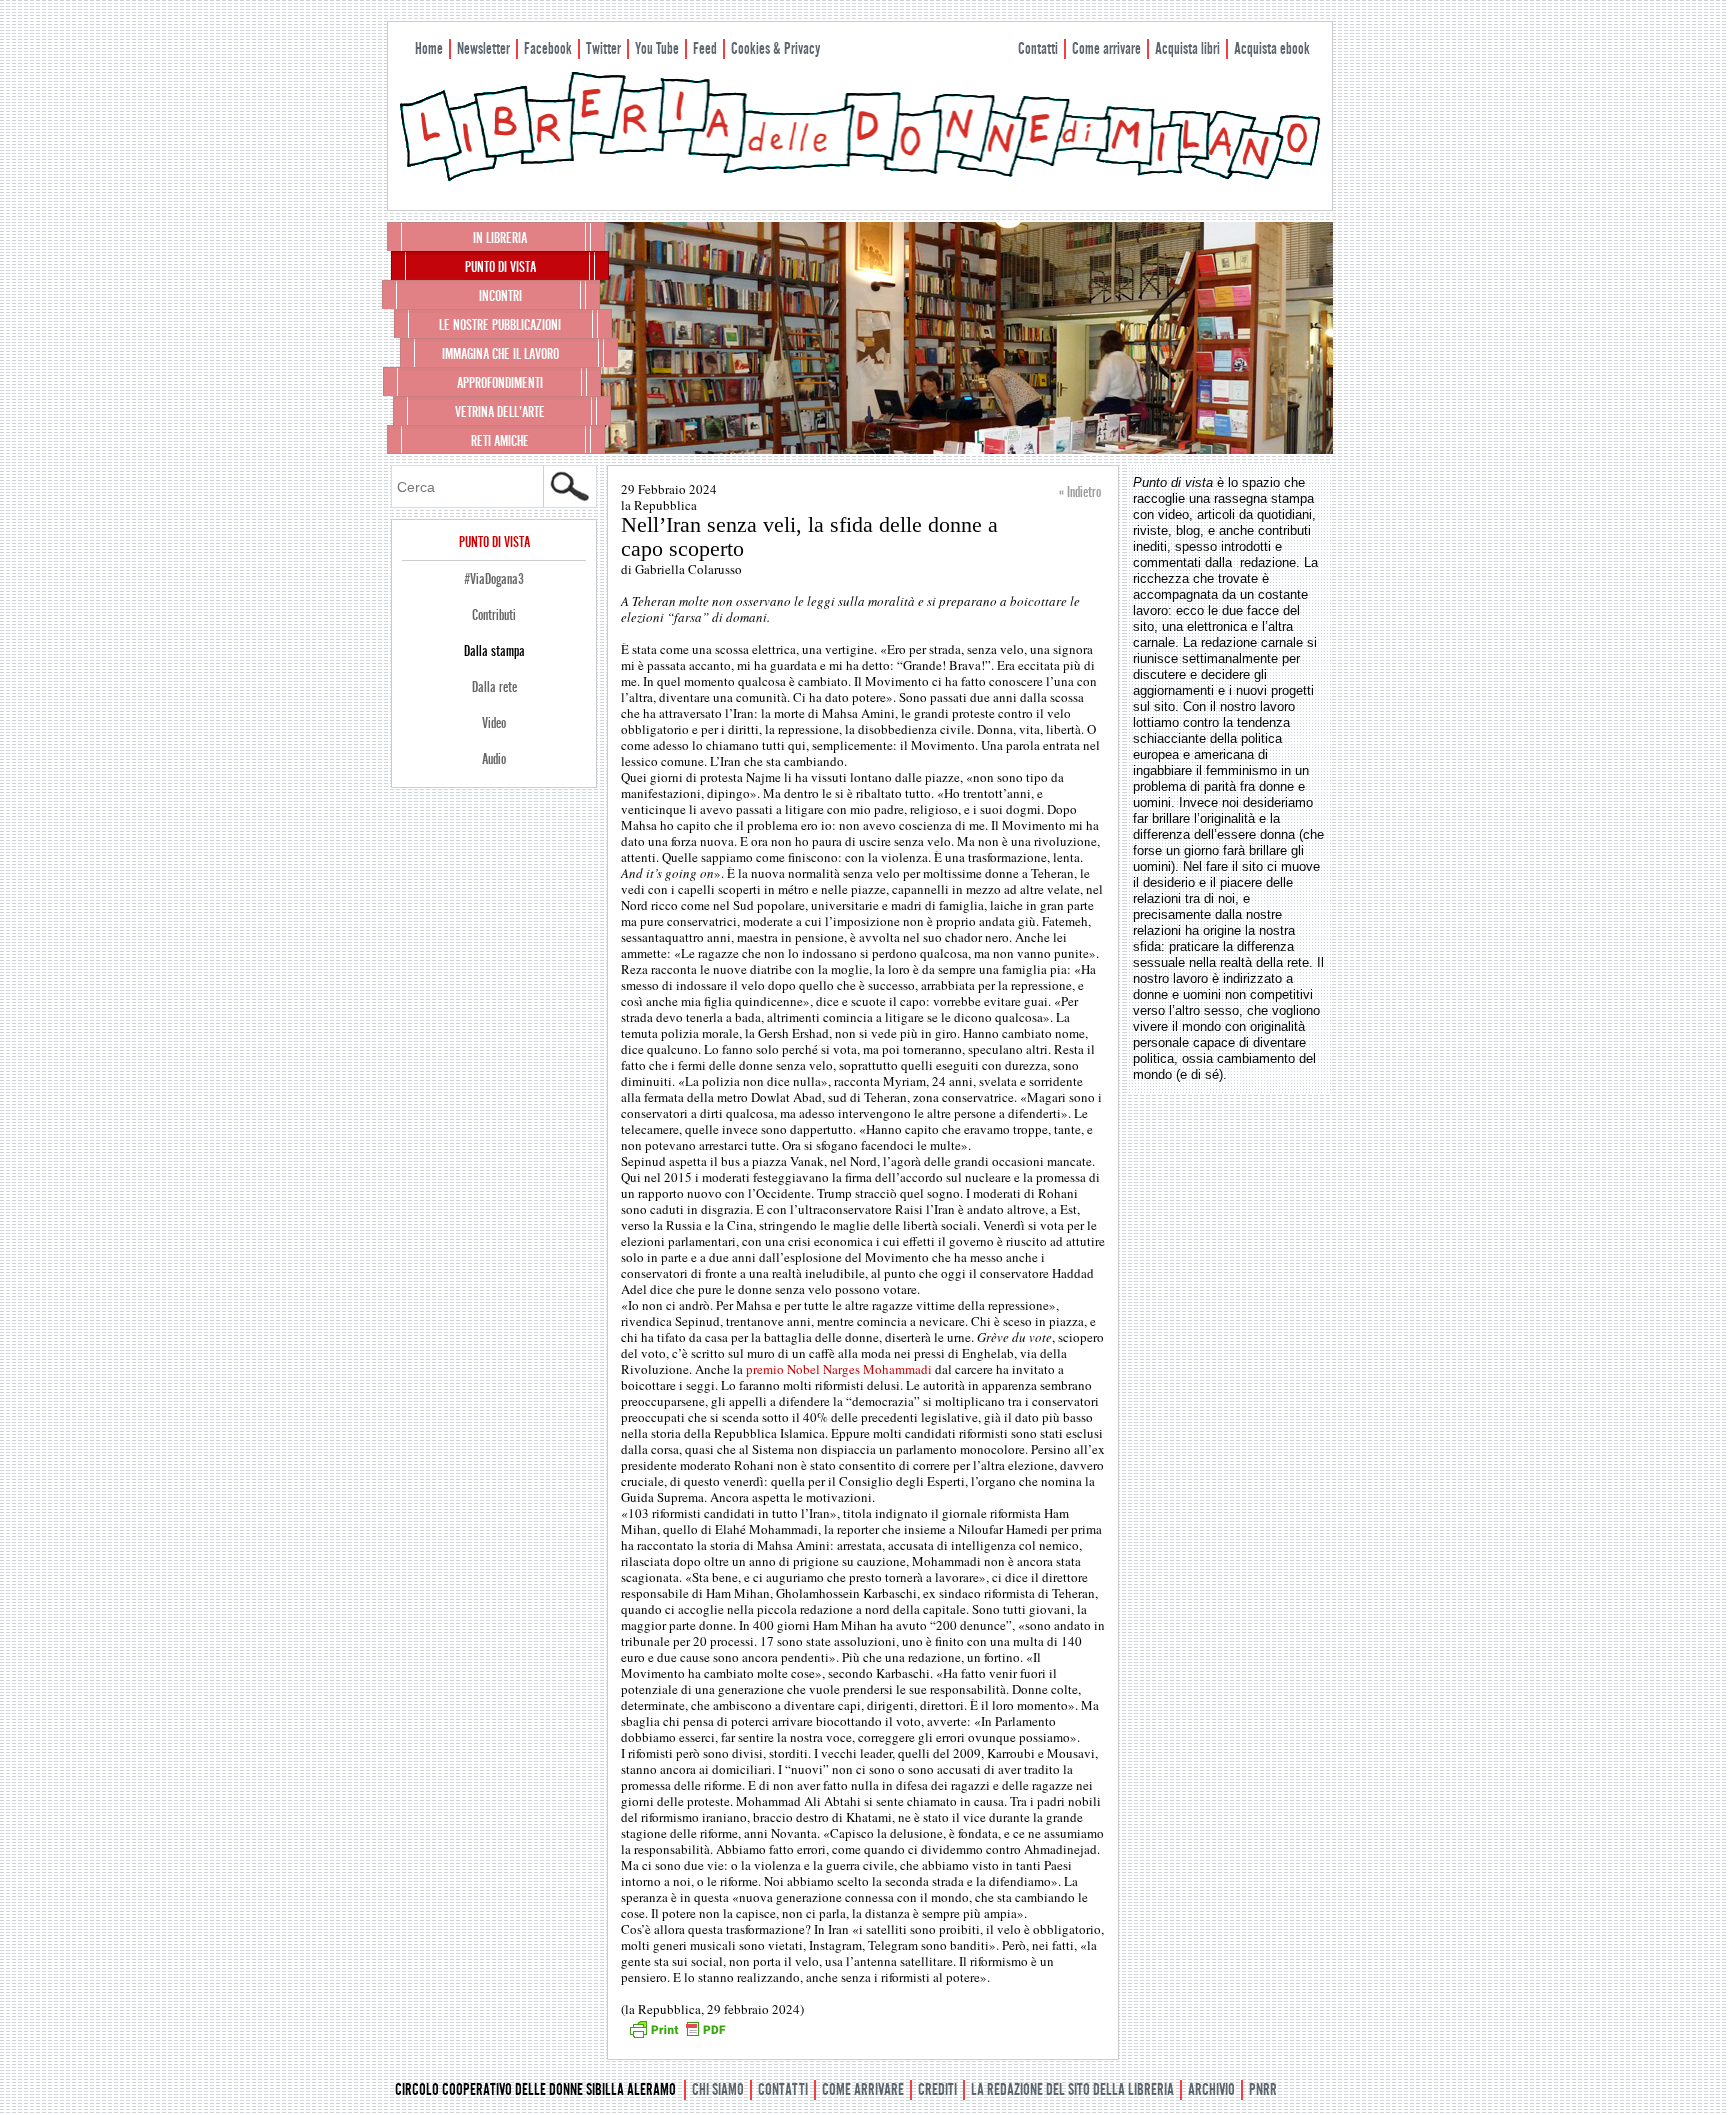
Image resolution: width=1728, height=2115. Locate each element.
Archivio (1211, 2089)
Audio (494, 759)
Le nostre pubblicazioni (500, 325)
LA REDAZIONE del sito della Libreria (1072, 2089)
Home (429, 48)
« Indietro (1080, 492)
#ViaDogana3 (494, 579)
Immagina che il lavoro (500, 354)
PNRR (1263, 2089)
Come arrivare (1106, 48)
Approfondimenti (500, 383)
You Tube (657, 48)
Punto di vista (500, 267)
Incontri (500, 296)
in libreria (500, 238)
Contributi (494, 615)
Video (494, 723)
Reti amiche (500, 441)
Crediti (937, 2089)
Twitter (603, 48)
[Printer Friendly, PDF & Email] (677, 2036)
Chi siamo (718, 2089)
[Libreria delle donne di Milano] (860, 177)
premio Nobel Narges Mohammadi (839, 1369)
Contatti (1038, 48)
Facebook (548, 48)
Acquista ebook (1272, 48)
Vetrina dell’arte (500, 412)
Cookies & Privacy (775, 48)
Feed (705, 48)
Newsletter (483, 48)
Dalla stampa (494, 651)
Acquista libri (1187, 48)
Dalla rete (494, 687)
